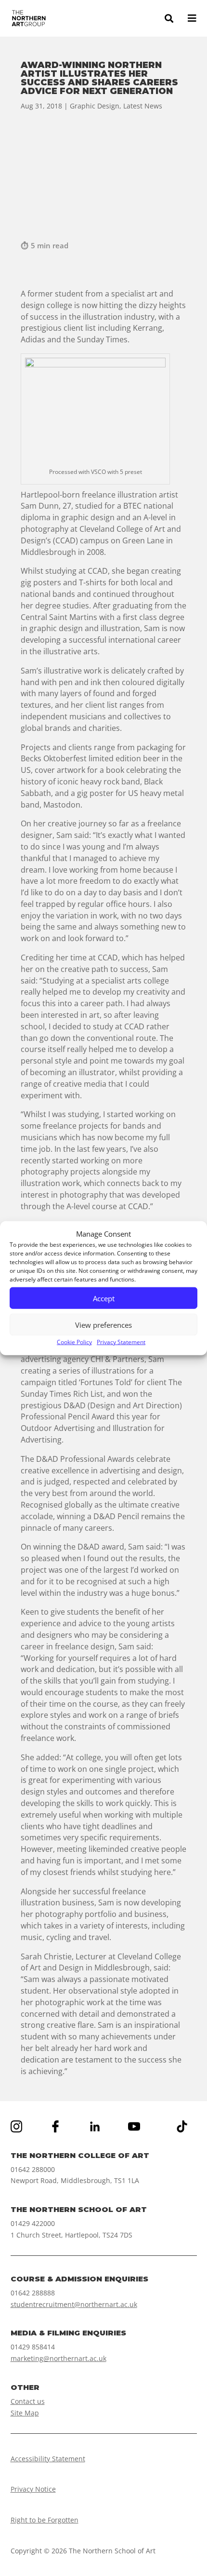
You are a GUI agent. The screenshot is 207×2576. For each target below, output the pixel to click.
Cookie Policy (74, 1342)
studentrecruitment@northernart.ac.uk (74, 2304)
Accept (104, 1298)
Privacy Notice (33, 2489)
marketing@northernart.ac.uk (58, 2358)
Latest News (143, 106)
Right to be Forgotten (45, 2520)
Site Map (25, 2413)
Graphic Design (95, 106)
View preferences (103, 1325)
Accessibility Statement (48, 2459)
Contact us (28, 2401)
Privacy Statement (121, 1342)
